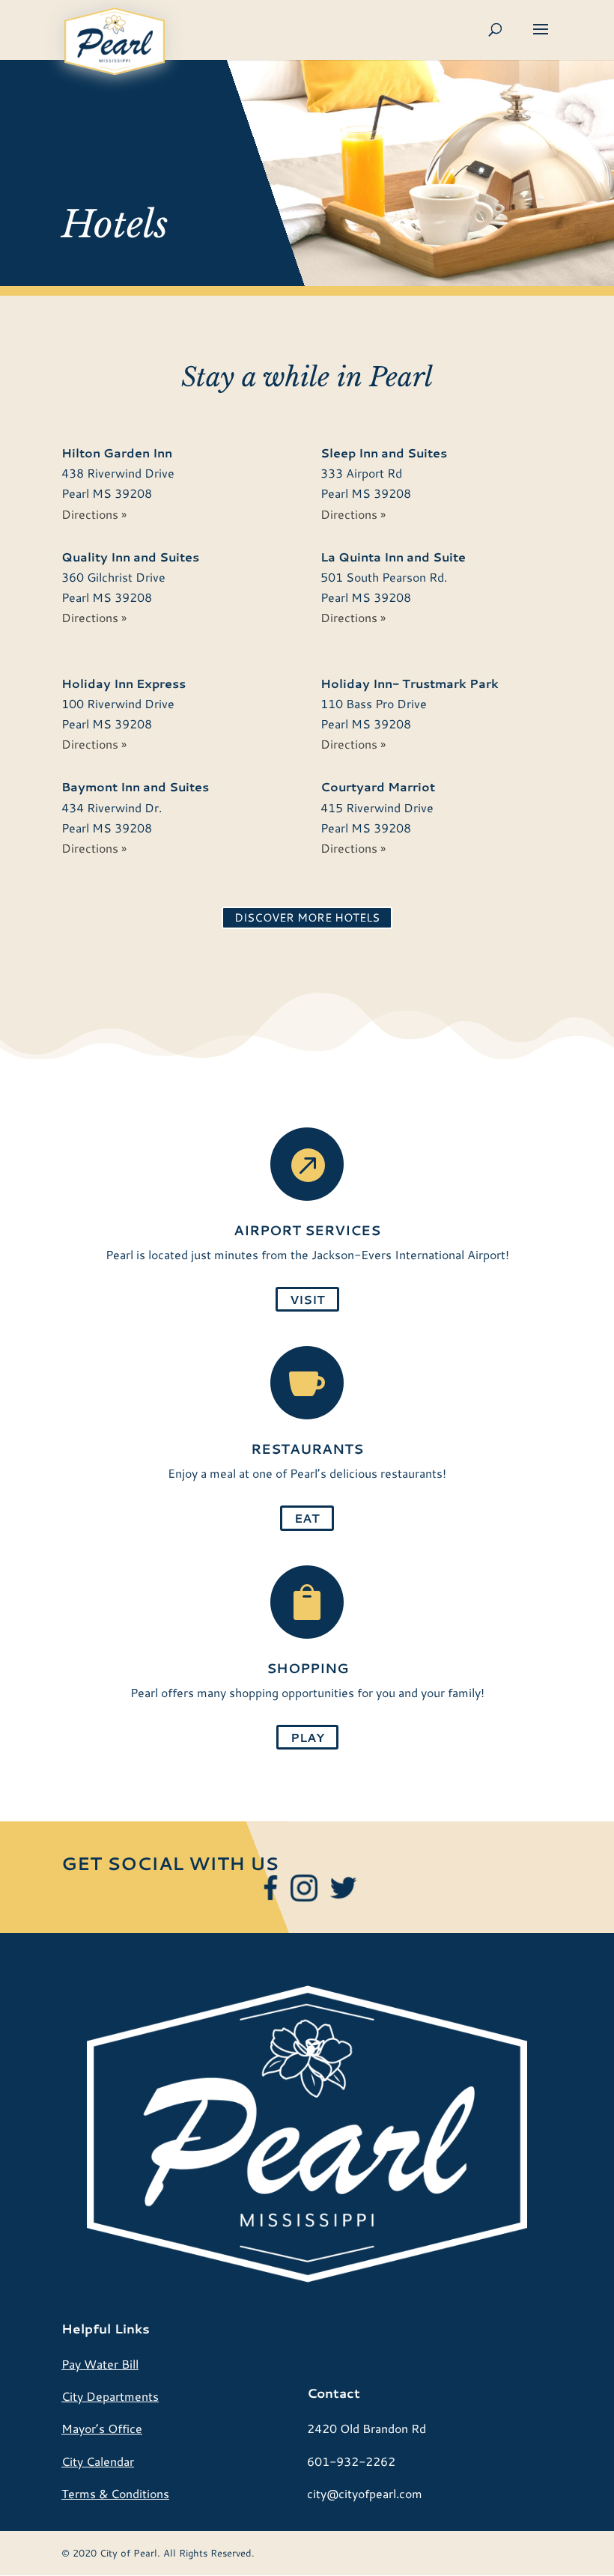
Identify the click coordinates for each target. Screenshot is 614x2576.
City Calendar (98, 2461)
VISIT (307, 1299)
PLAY (307, 1737)
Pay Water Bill (100, 2364)
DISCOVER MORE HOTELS (307, 917)
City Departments (110, 2396)
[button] (541, 39)
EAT (307, 1518)
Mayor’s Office (102, 2428)
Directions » (94, 514)
